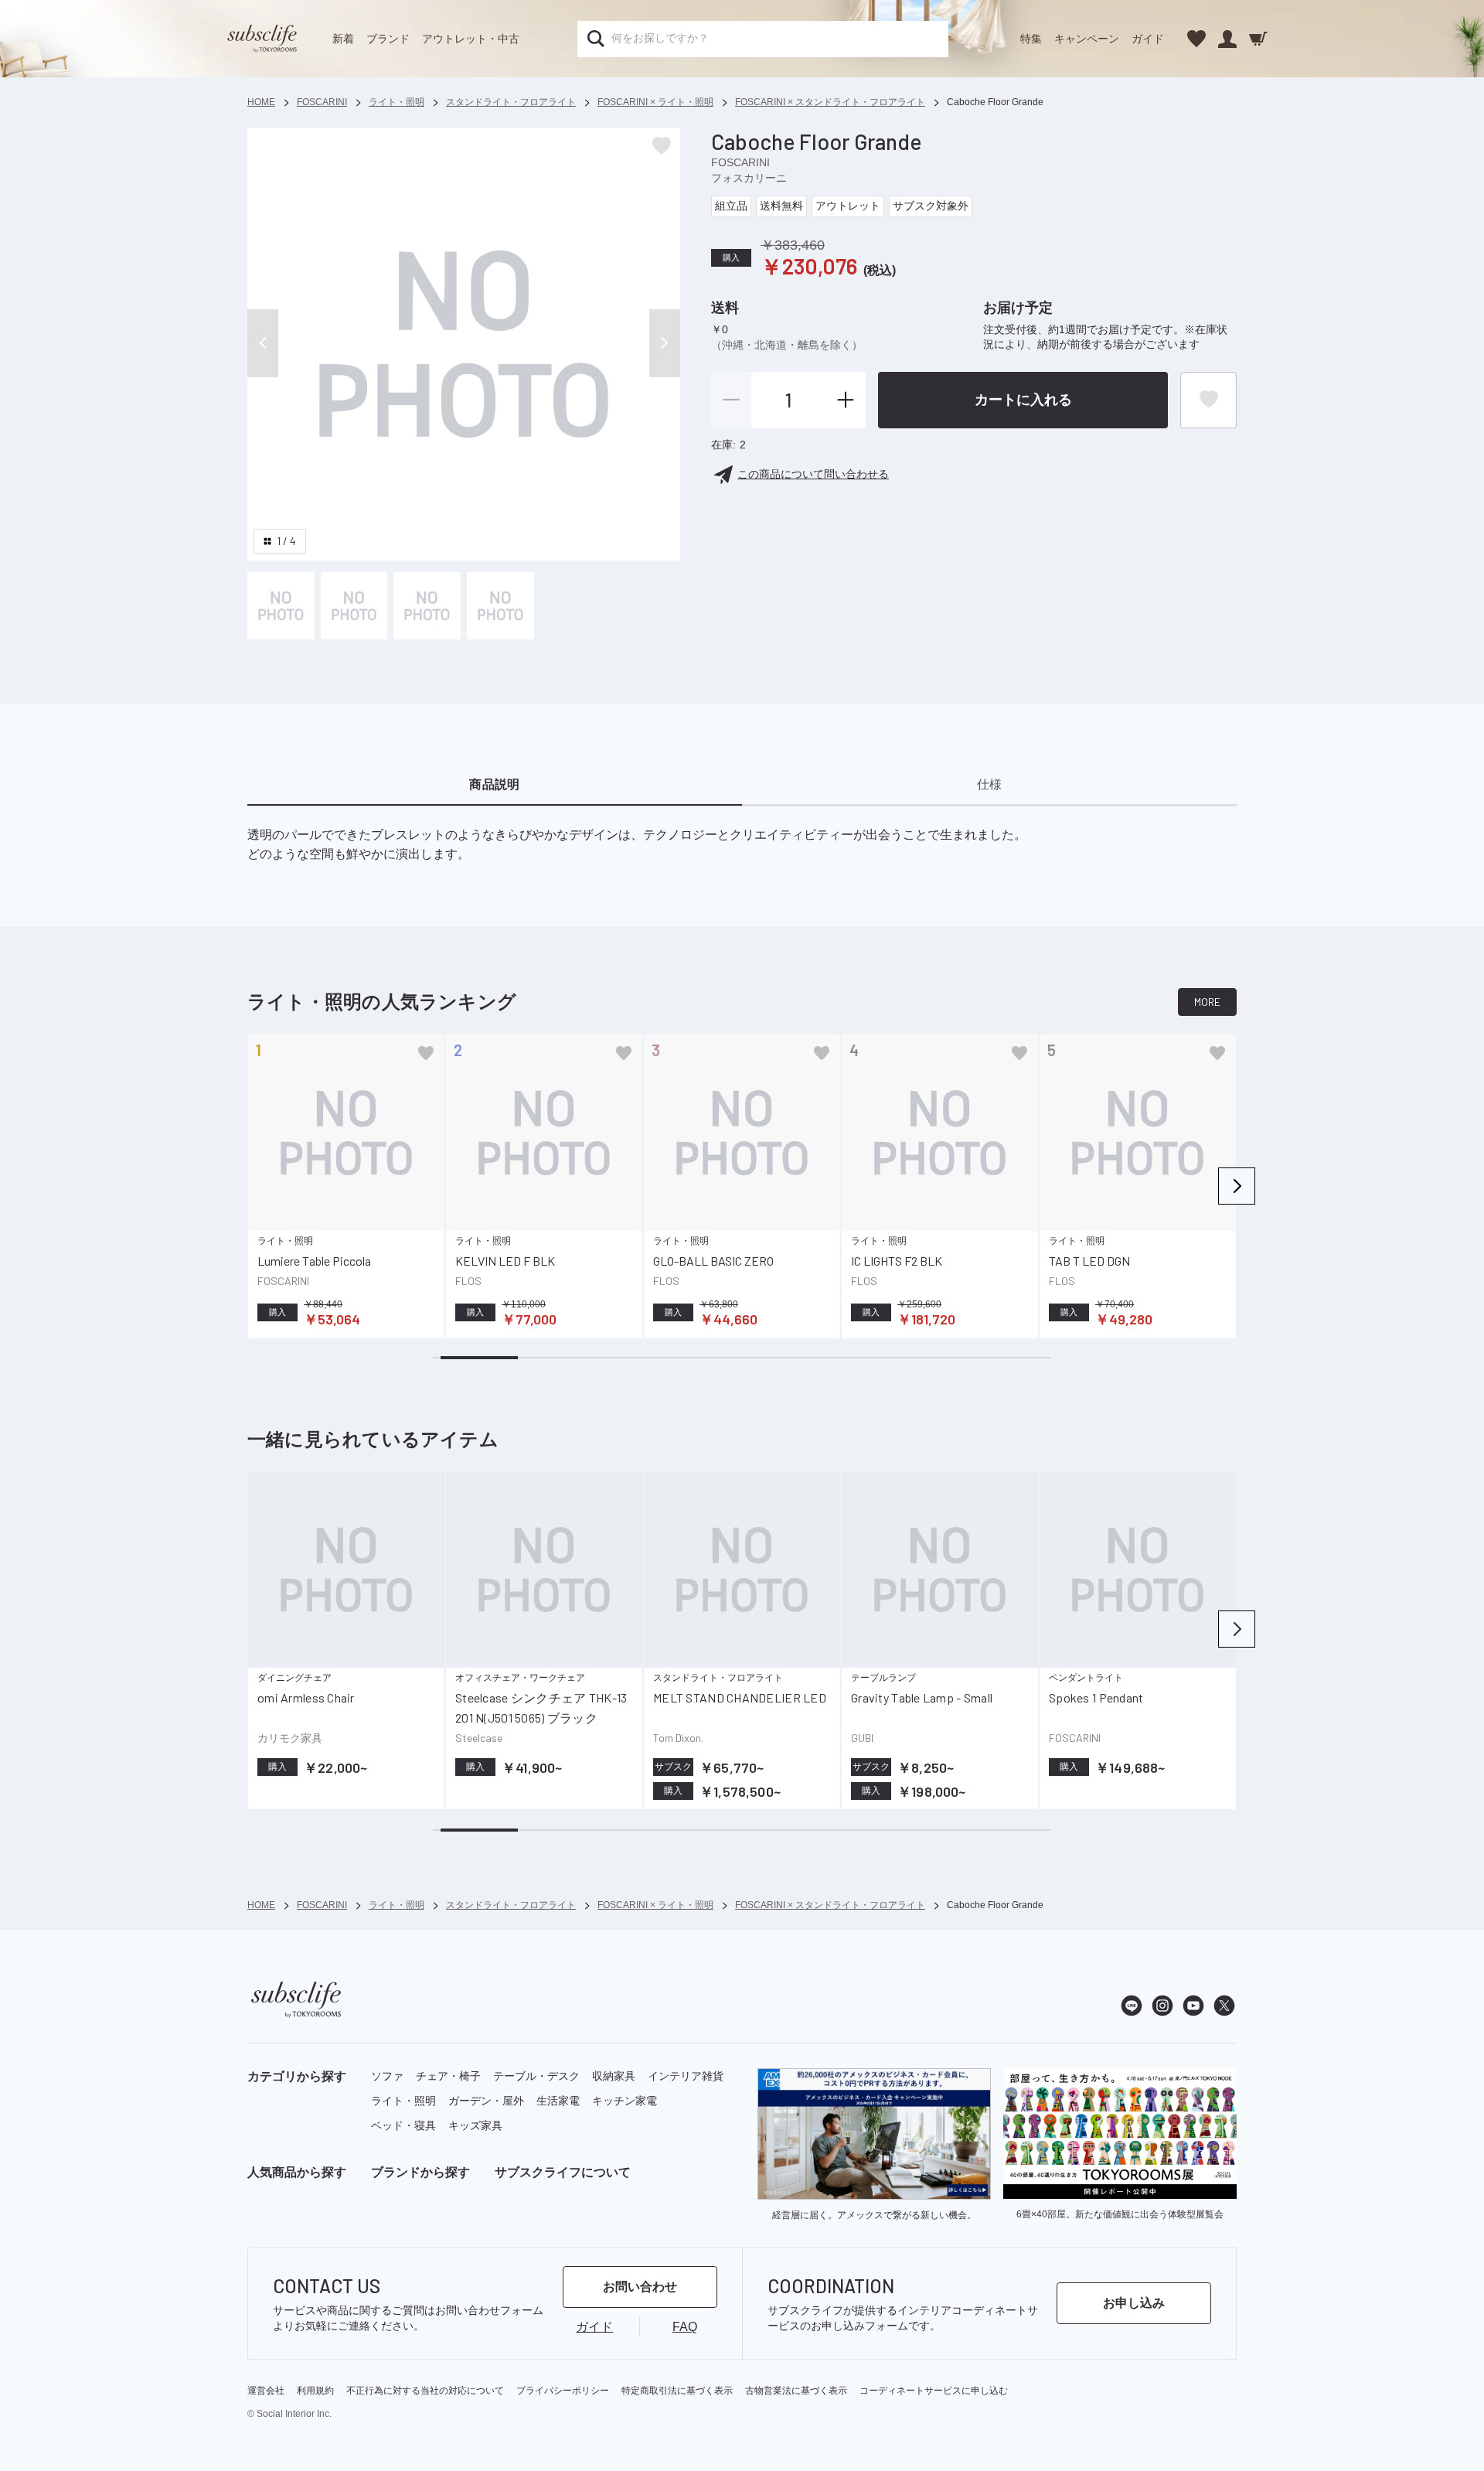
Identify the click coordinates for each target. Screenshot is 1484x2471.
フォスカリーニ (749, 178)
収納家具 (614, 2076)
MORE (1207, 1002)
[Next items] (1237, 1186)
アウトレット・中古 (471, 39)
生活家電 (558, 2101)
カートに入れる (1023, 400)
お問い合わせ (640, 2287)
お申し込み (1134, 2303)
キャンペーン (1087, 39)
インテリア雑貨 (686, 2076)
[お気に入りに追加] (426, 1053)
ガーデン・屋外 (486, 2101)
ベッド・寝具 (403, 2125)
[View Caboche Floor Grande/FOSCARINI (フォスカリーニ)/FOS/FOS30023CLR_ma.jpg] (281, 606)
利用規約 (315, 2391)
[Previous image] (263, 343)
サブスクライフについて (563, 2172)
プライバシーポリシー (563, 2391)
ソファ (387, 2076)
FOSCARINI (740, 162)
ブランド (388, 39)
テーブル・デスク (536, 2076)
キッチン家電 (625, 2101)
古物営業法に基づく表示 (796, 2391)
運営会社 (266, 2391)
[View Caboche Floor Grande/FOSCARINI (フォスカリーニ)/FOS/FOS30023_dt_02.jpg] (427, 606)
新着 (343, 39)
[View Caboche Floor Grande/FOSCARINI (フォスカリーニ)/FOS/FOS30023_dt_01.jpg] (354, 606)
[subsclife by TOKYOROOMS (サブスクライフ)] (262, 39)
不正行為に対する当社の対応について (425, 2391)
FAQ (685, 2327)
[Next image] (665, 343)
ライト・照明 (403, 2101)
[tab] (495, 786)
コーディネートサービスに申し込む (934, 2391)
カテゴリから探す (297, 2076)
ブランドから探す (420, 2172)
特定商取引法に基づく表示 (677, 2391)
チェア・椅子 (448, 2076)
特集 (1031, 39)
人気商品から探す (297, 2172)
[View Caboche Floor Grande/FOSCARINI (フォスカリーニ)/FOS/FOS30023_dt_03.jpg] (500, 606)
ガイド (1148, 39)
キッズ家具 (475, 2125)
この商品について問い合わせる (813, 474)
